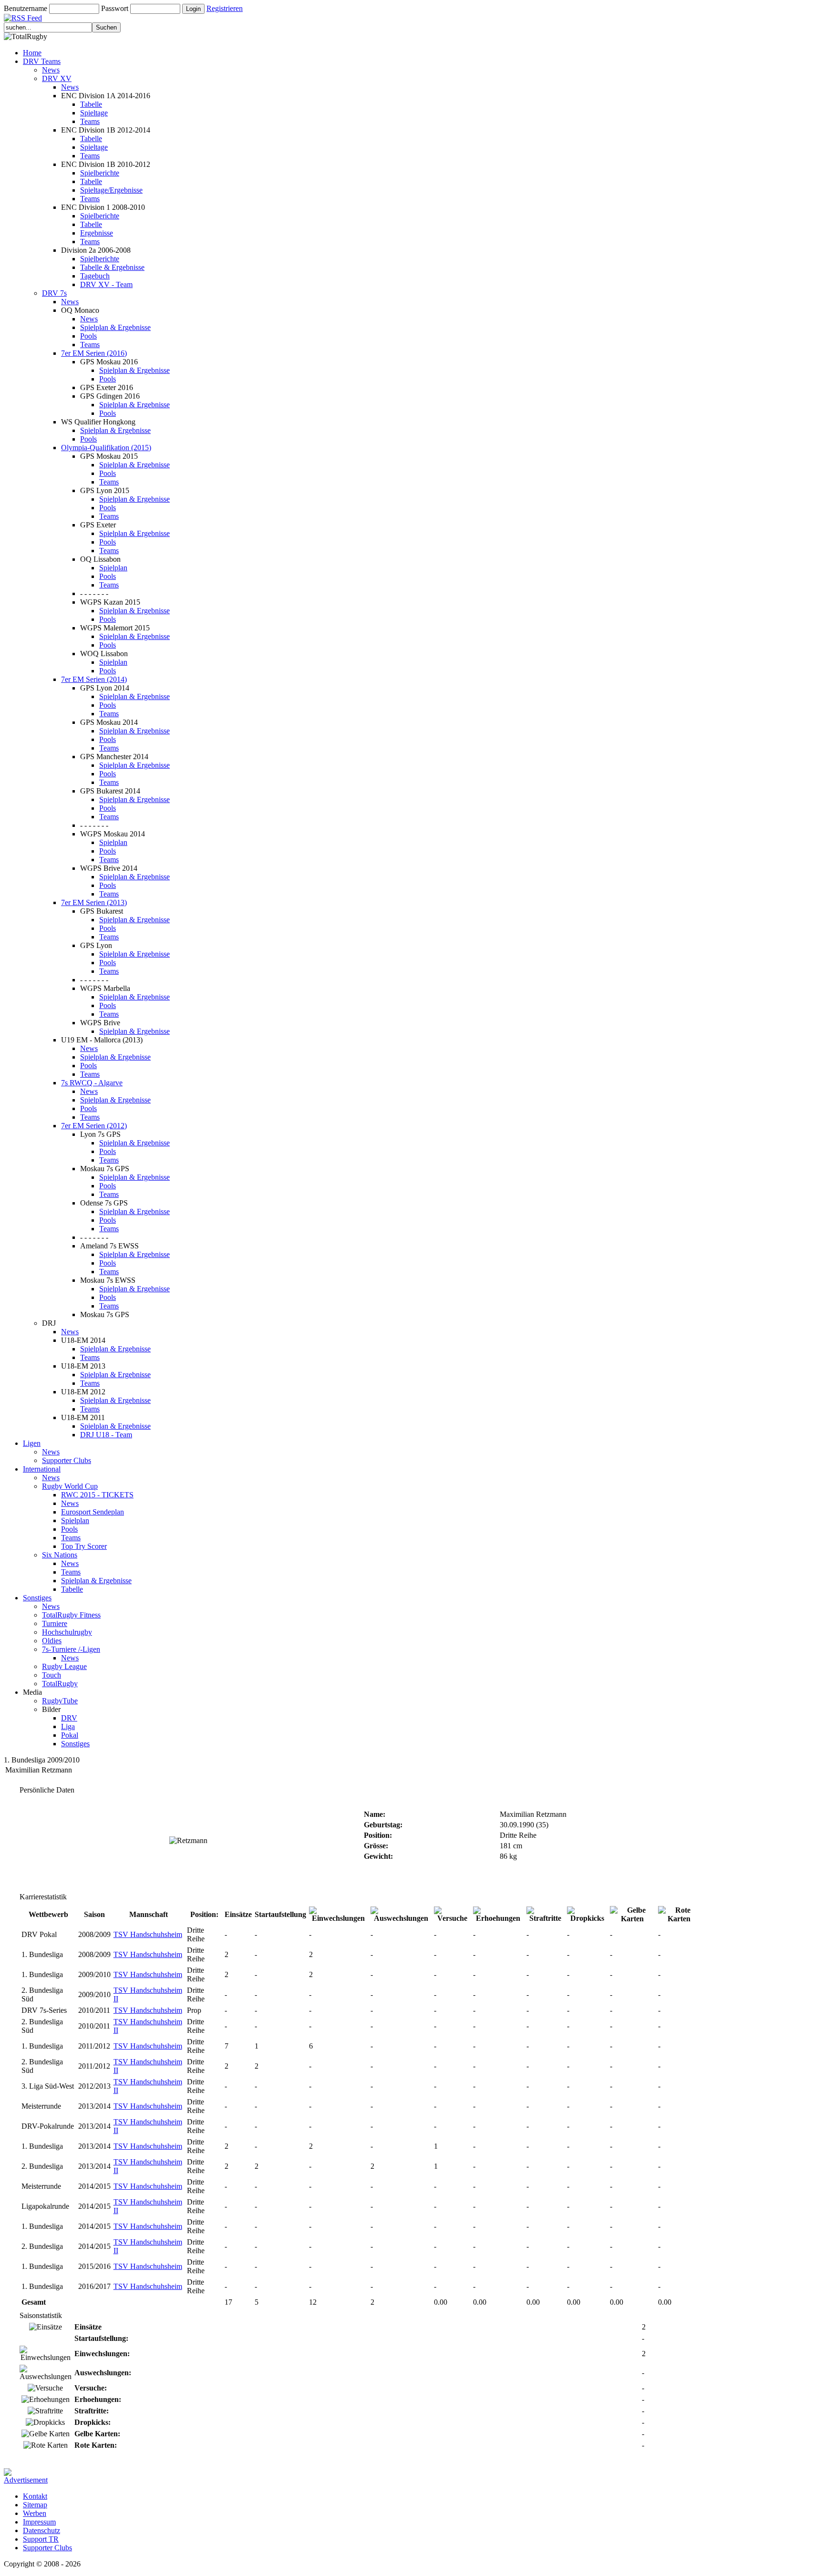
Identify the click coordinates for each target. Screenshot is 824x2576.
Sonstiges (37, 1598)
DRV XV (57, 78)
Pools (88, 336)
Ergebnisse (97, 233)
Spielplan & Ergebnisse (115, 327)
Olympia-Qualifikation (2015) (106, 448)
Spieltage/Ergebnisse (111, 190)
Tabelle (91, 104)
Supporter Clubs (67, 1460)
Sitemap (35, 2505)
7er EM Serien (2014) (94, 679)
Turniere (55, 1623)
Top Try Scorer (84, 1546)
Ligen (32, 1443)
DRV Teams (42, 61)
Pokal (70, 1735)
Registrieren (225, 8)
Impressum (39, 2522)
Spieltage (94, 113)
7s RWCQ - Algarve (92, 1083)
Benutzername (26, 8)
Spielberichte (100, 173)
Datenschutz (41, 2530)
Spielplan (113, 568)
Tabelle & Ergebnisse (112, 267)
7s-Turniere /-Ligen (71, 1649)
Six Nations (60, 1555)
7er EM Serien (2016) (94, 353)
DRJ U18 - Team (106, 1435)
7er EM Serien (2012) (94, 1126)
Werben (35, 2513)
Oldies (52, 1641)
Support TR (41, 2539)
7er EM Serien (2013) (94, 902)
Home (32, 53)
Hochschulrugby (67, 1632)
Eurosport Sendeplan (93, 1512)
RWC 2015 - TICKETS (97, 1495)
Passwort (115, 8)
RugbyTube (60, 1701)
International (42, 1469)
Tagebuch (95, 276)
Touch (51, 1675)
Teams (90, 121)
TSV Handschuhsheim (148, 1934)
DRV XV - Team (106, 284)
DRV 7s (54, 293)
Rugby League (64, 1666)
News (51, 70)
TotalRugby (60, 1684)
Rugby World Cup (70, 1486)
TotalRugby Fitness (71, 1615)
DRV (69, 1718)
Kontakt (35, 2496)
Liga (68, 1726)
